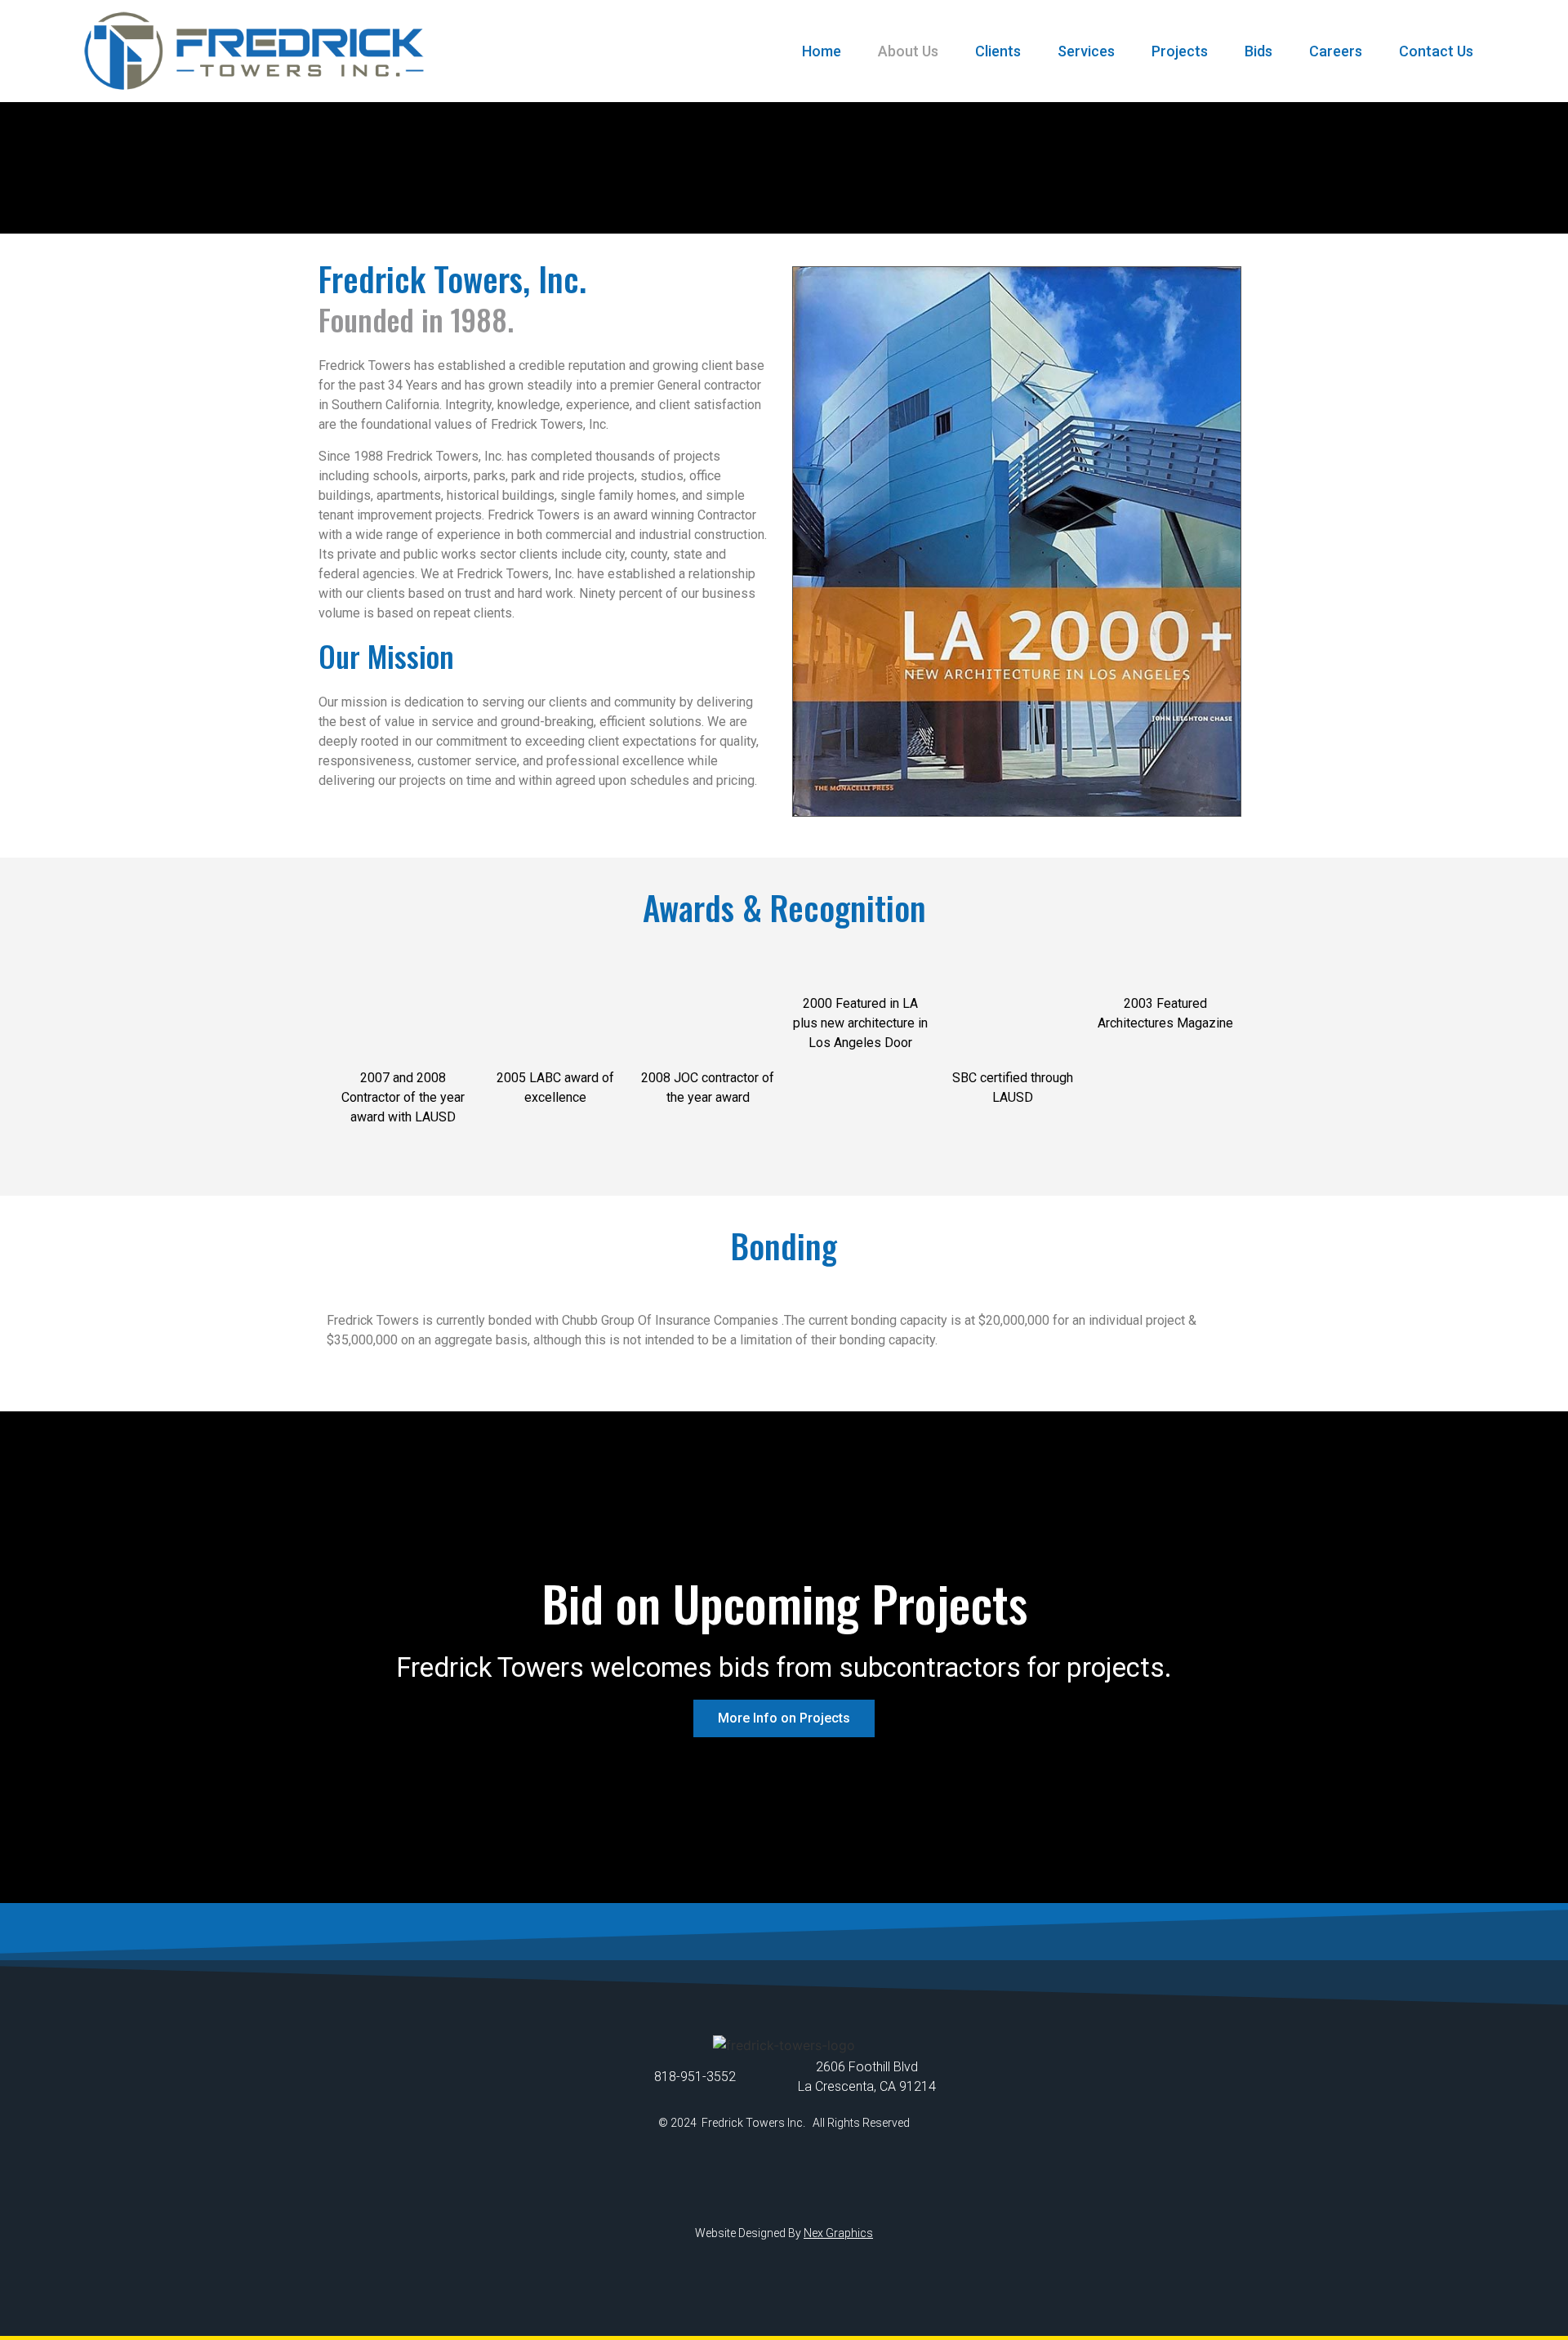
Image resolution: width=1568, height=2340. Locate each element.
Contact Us (1436, 51)
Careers (1336, 51)
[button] (784, 1718)
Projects (1180, 51)
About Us (908, 51)
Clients (998, 51)
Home (822, 51)
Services (1086, 51)
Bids (1258, 51)
